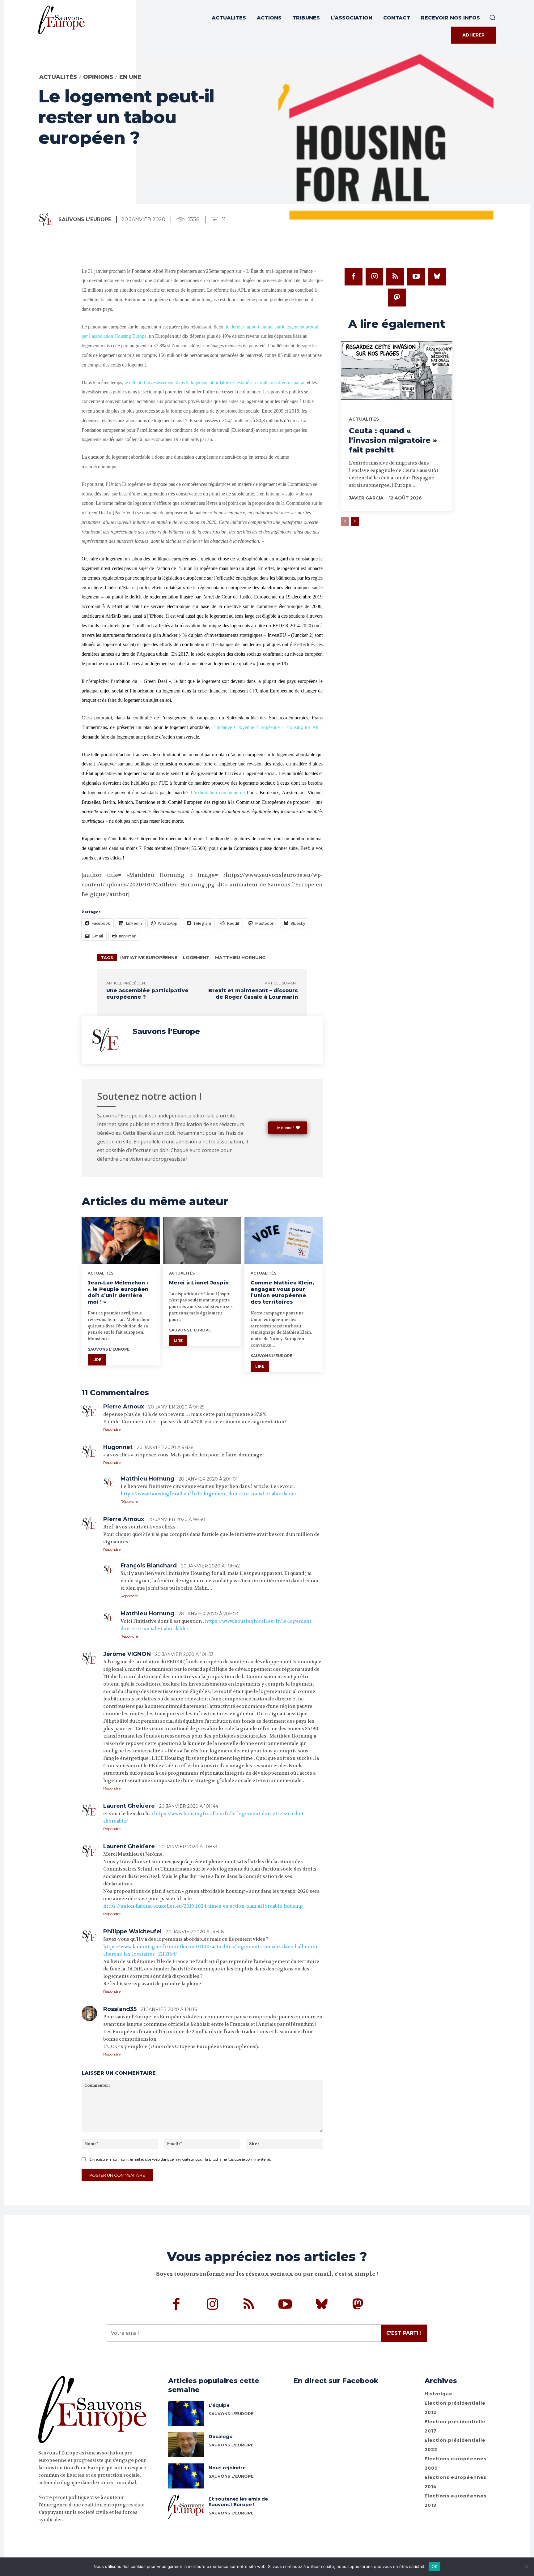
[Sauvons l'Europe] (48, 220)
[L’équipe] (186, 2413)
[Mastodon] (397, 298)
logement (196, 958)
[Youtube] (416, 277)
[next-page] (355, 521)
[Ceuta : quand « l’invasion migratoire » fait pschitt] (397, 373)
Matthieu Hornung (240, 958)
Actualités (58, 77)
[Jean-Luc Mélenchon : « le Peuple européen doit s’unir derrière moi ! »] (121, 1240)
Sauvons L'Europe (231, 2414)
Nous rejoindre (227, 2468)
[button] (492, 17)
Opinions (98, 77)
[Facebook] (354, 277)
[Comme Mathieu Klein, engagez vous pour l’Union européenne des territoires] (284, 1240)
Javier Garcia (366, 498)
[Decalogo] (186, 2445)
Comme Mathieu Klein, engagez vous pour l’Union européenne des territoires (282, 1292)
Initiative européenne (149, 958)
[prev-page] (345, 521)
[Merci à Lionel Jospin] (202, 1240)
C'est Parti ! (404, 2333)
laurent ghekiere (129, 1806)
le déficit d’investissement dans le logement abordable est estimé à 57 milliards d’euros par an (215, 382)
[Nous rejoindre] (186, 2476)
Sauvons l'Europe (85, 219)
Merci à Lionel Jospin (199, 1283)
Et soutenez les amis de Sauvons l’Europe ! (238, 2502)
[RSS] (395, 277)
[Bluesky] (437, 277)
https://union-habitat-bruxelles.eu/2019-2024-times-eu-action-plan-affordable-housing (203, 1906)
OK (435, 2566)
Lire (97, 1360)
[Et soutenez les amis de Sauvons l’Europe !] (186, 2507)
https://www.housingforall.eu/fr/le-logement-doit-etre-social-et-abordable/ (209, 1494)
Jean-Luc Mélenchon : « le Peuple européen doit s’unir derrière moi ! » (118, 1292)
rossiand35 (120, 2009)
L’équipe (219, 2405)
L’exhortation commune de (219, 793)
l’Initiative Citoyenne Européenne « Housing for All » (267, 727)
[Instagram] (375, 277)
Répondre (112, 1429)
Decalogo (221, 2436)
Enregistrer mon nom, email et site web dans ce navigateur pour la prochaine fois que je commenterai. (180, 2159)
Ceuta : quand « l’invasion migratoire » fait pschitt (393, 440)
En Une (130, 77)
